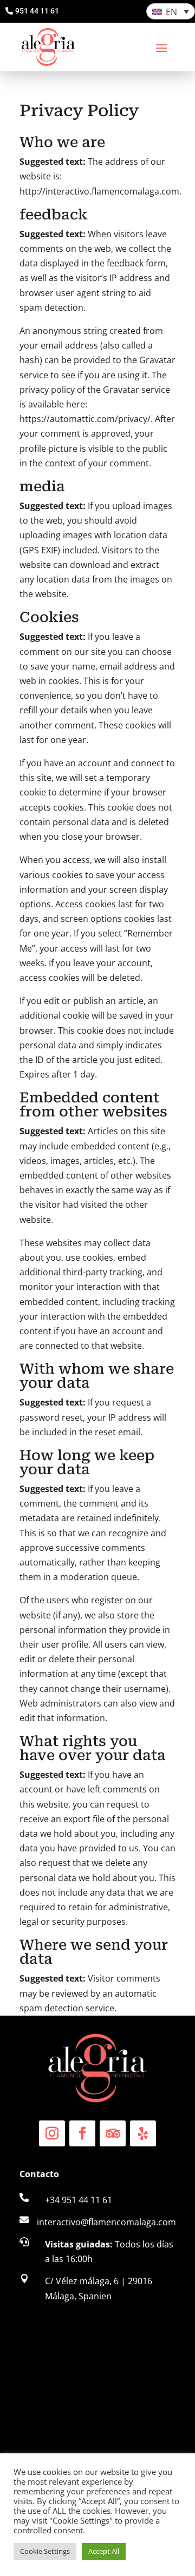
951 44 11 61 (37, 11)
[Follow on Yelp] (143, 2133)
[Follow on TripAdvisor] (113, 2133)
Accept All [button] (104, 2551)
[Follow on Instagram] (52, 2133)
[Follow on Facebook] (82, 2133)
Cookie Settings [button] (45, 2551)
